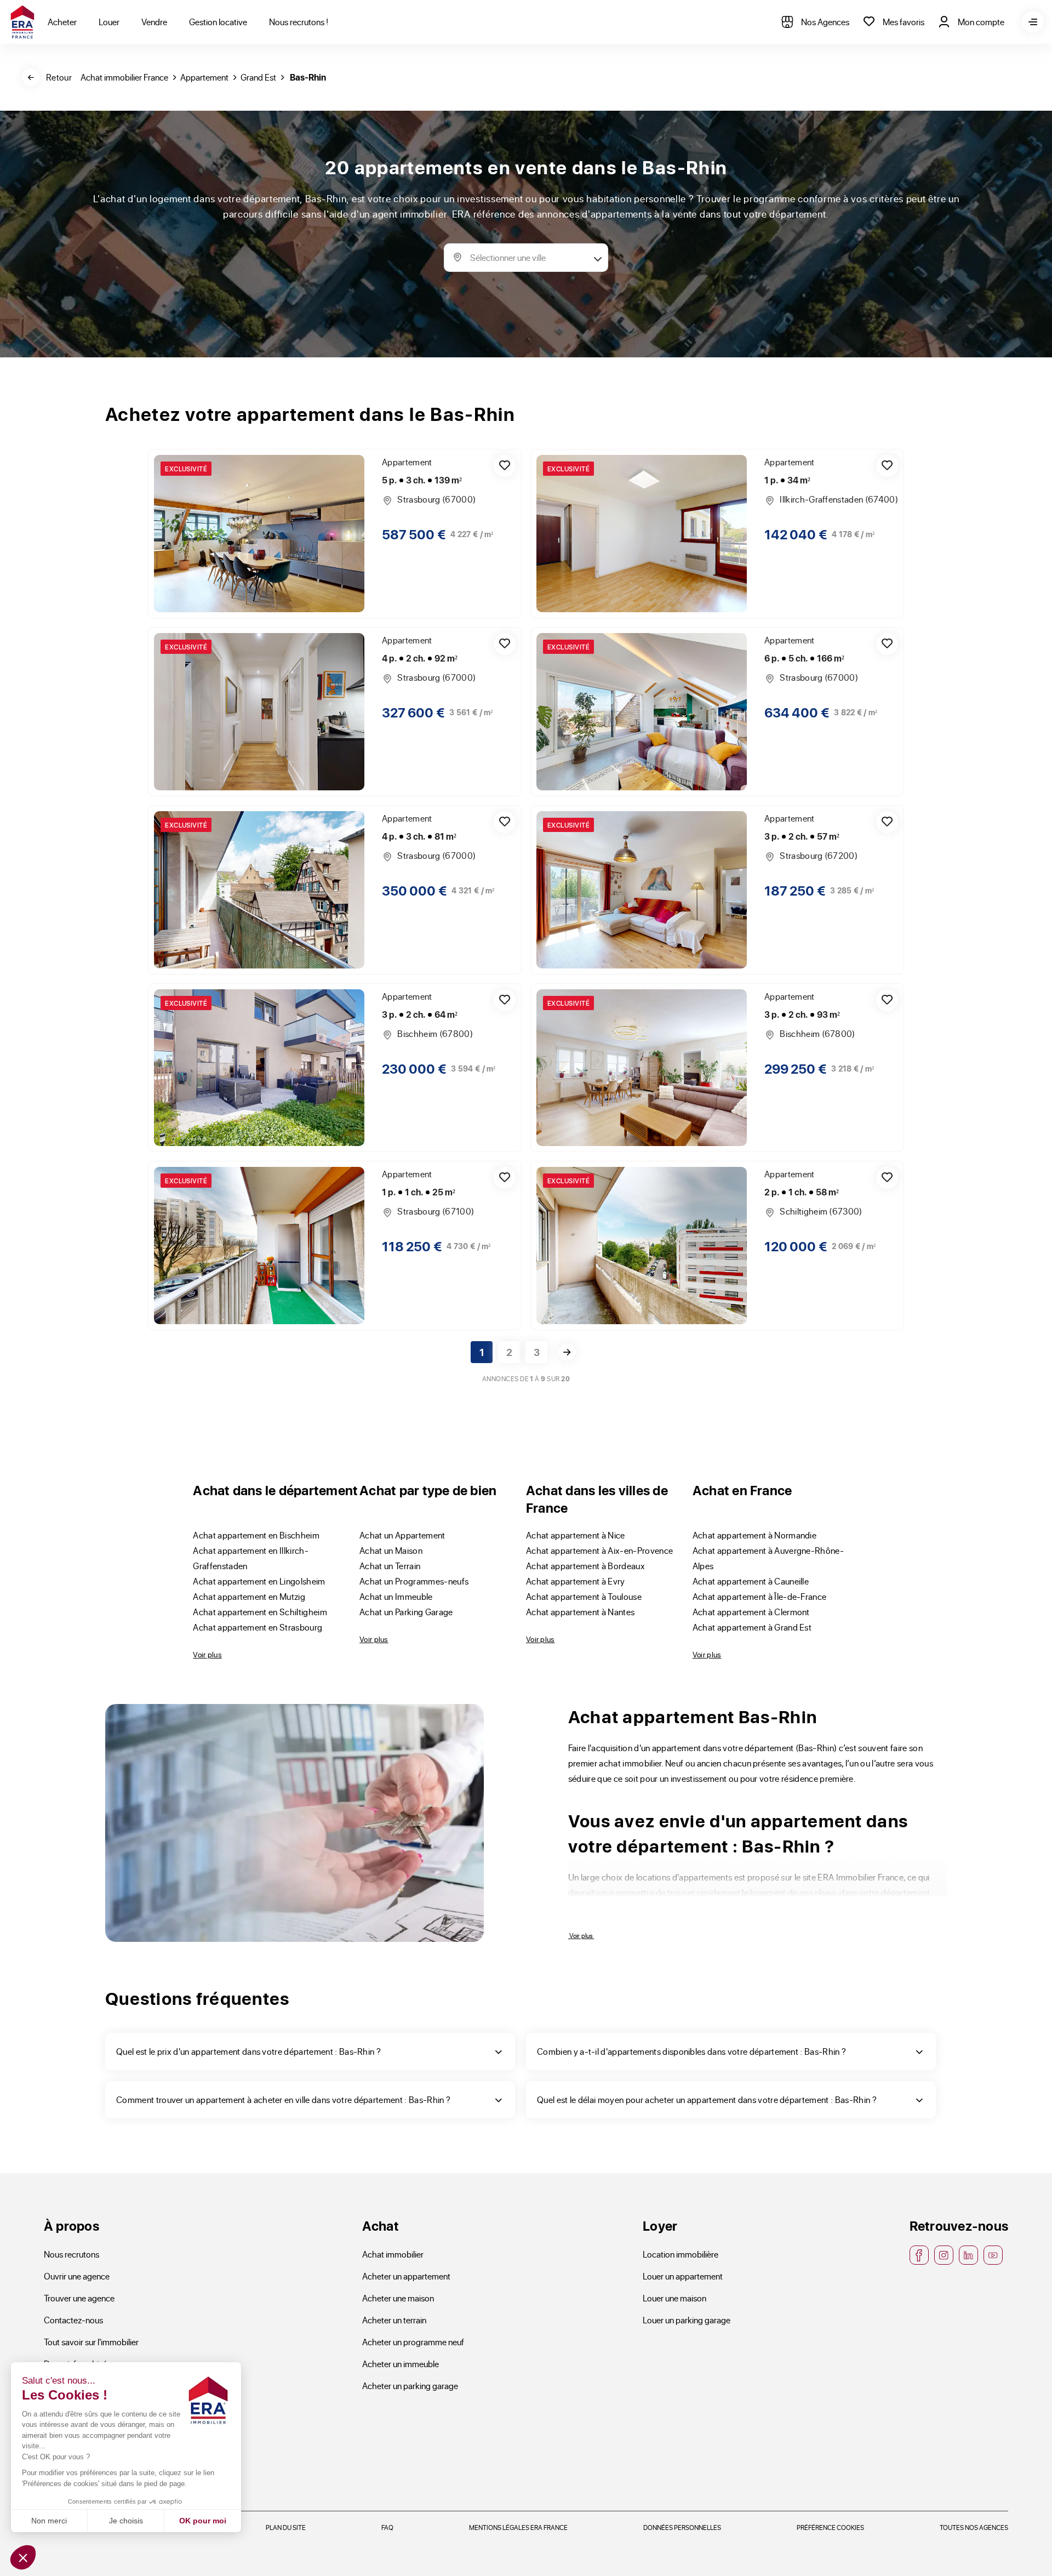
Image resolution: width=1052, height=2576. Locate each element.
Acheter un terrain (394, 2320)
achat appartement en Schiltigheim (260, 1612)
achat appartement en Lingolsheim (259, 1581)
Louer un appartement (683, 2276)
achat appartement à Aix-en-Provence (599, 1550)
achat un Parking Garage (406, 1612)
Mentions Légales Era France (518, 2527)
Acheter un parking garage (410, 2386)
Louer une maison (674, 2298)
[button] (23, 2557)
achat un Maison (391, 1550)
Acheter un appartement (406, 2276)
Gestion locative (218, 22)
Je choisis (126, 2521)
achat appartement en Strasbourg (258, 1627)
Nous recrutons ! (299, 22)
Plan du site (286, 2527)
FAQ (387, 2527)
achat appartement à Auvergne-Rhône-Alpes (768, 1558)
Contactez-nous (73, 2320)
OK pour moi (203, 2521)
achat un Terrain (390, 1566)
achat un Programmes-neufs (414, 1581)
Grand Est (258, 77)
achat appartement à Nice (576, 1535)
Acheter (62, 22)
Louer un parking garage (687, 2320)
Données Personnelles (682, 2527)
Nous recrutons (72, 2254)
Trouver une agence (79, 2298)
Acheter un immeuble (401, 2364)
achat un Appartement (402, 1535)
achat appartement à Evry (576, 1581)
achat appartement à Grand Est (752, 1627)
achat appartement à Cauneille (751, 1581)
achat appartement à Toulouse (584, 1596)
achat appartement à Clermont (751, 1612)
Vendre (154, 22)
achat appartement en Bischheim (256, 1535)
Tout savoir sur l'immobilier (91, 2342)
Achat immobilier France (124, 77)
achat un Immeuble (396, 1596)
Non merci (49, 2521)
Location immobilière (681, 2254)
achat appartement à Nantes (580, 1612)
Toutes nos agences (974, 2527)
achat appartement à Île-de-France (760, 1596)
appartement (204, 77)
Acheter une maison (398, 2298)
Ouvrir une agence (77, 2276)
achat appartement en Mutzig (249, 1596)
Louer (109, 22)
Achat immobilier (393, 2254)
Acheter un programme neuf (413, 2342)
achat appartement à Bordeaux (585, 1566)
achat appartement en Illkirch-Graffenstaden (251, 1558)
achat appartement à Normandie (754, 1535)
